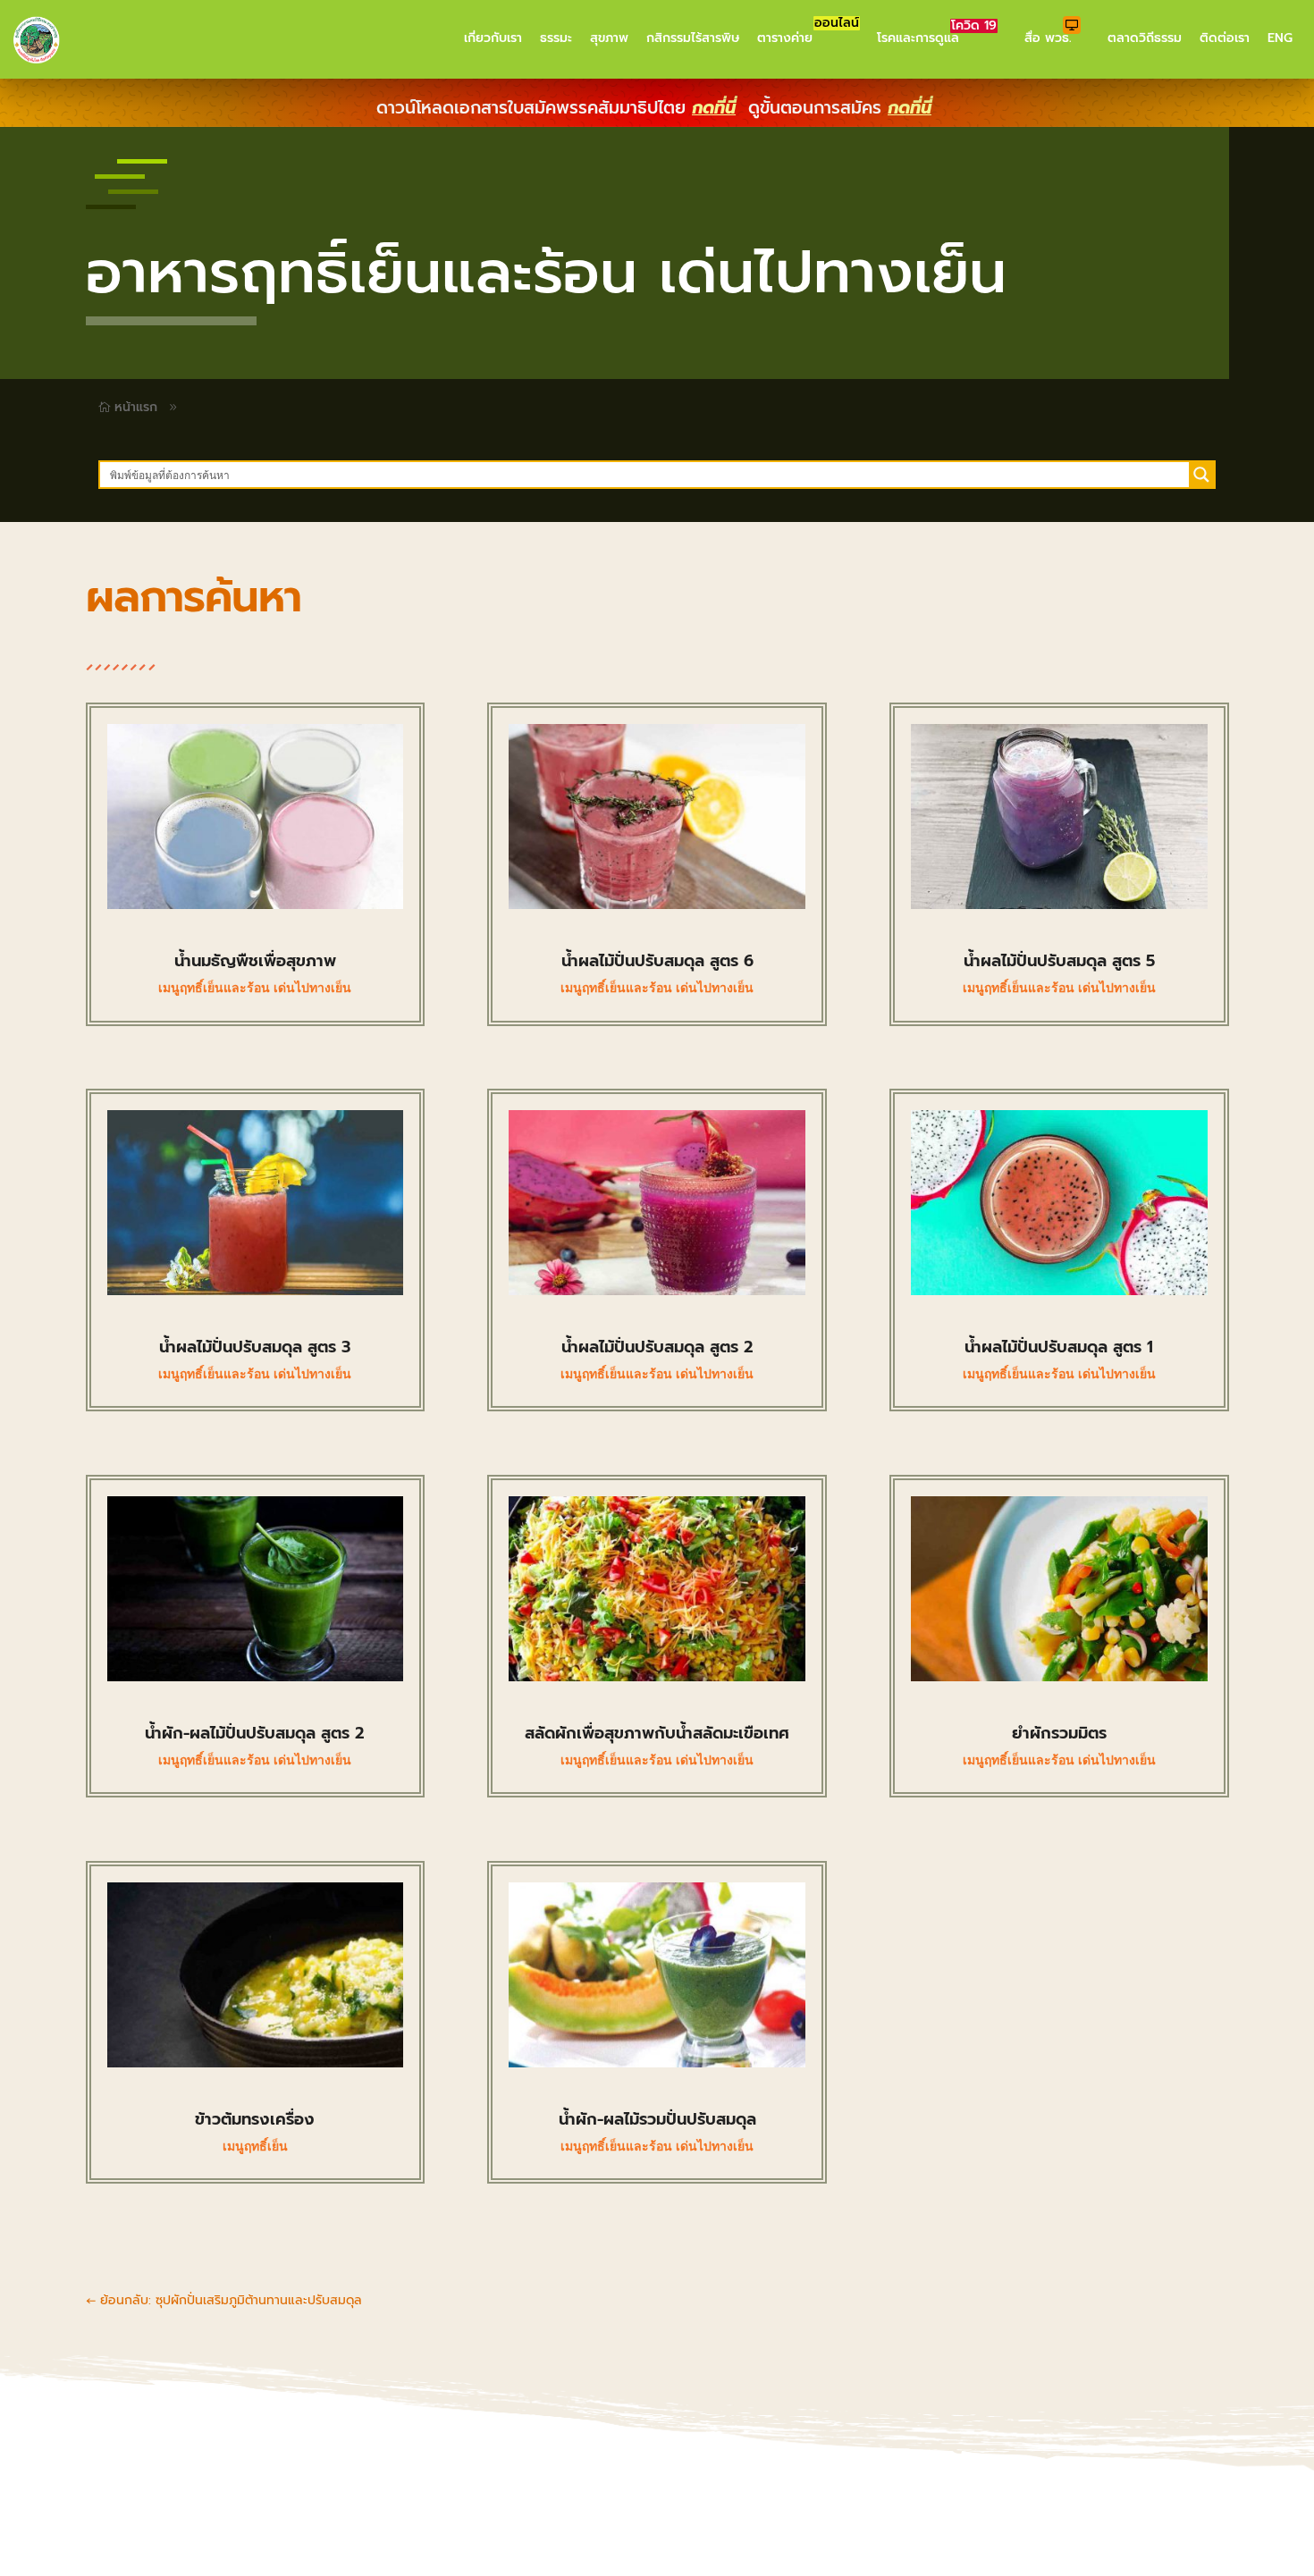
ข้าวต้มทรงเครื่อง (255, 2119)
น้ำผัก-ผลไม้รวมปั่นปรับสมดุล (657, 2119)
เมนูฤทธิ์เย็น (255, 2146)
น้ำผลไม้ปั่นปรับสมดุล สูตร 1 (1059, 1347)
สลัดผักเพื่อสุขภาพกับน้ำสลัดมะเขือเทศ (657, 1733)
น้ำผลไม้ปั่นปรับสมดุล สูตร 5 (1059, 961)
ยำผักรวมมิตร (1059, 1733)
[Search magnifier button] (1201, 475)
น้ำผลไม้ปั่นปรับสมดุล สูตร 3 (255, 1347)
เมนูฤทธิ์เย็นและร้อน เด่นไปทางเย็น (255, 988)
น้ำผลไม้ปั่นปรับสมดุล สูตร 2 (657, 1347)
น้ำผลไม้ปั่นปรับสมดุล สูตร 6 (657, 961)
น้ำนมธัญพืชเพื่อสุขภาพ (255, 961)
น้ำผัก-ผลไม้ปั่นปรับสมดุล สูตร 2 (255, 1733)
